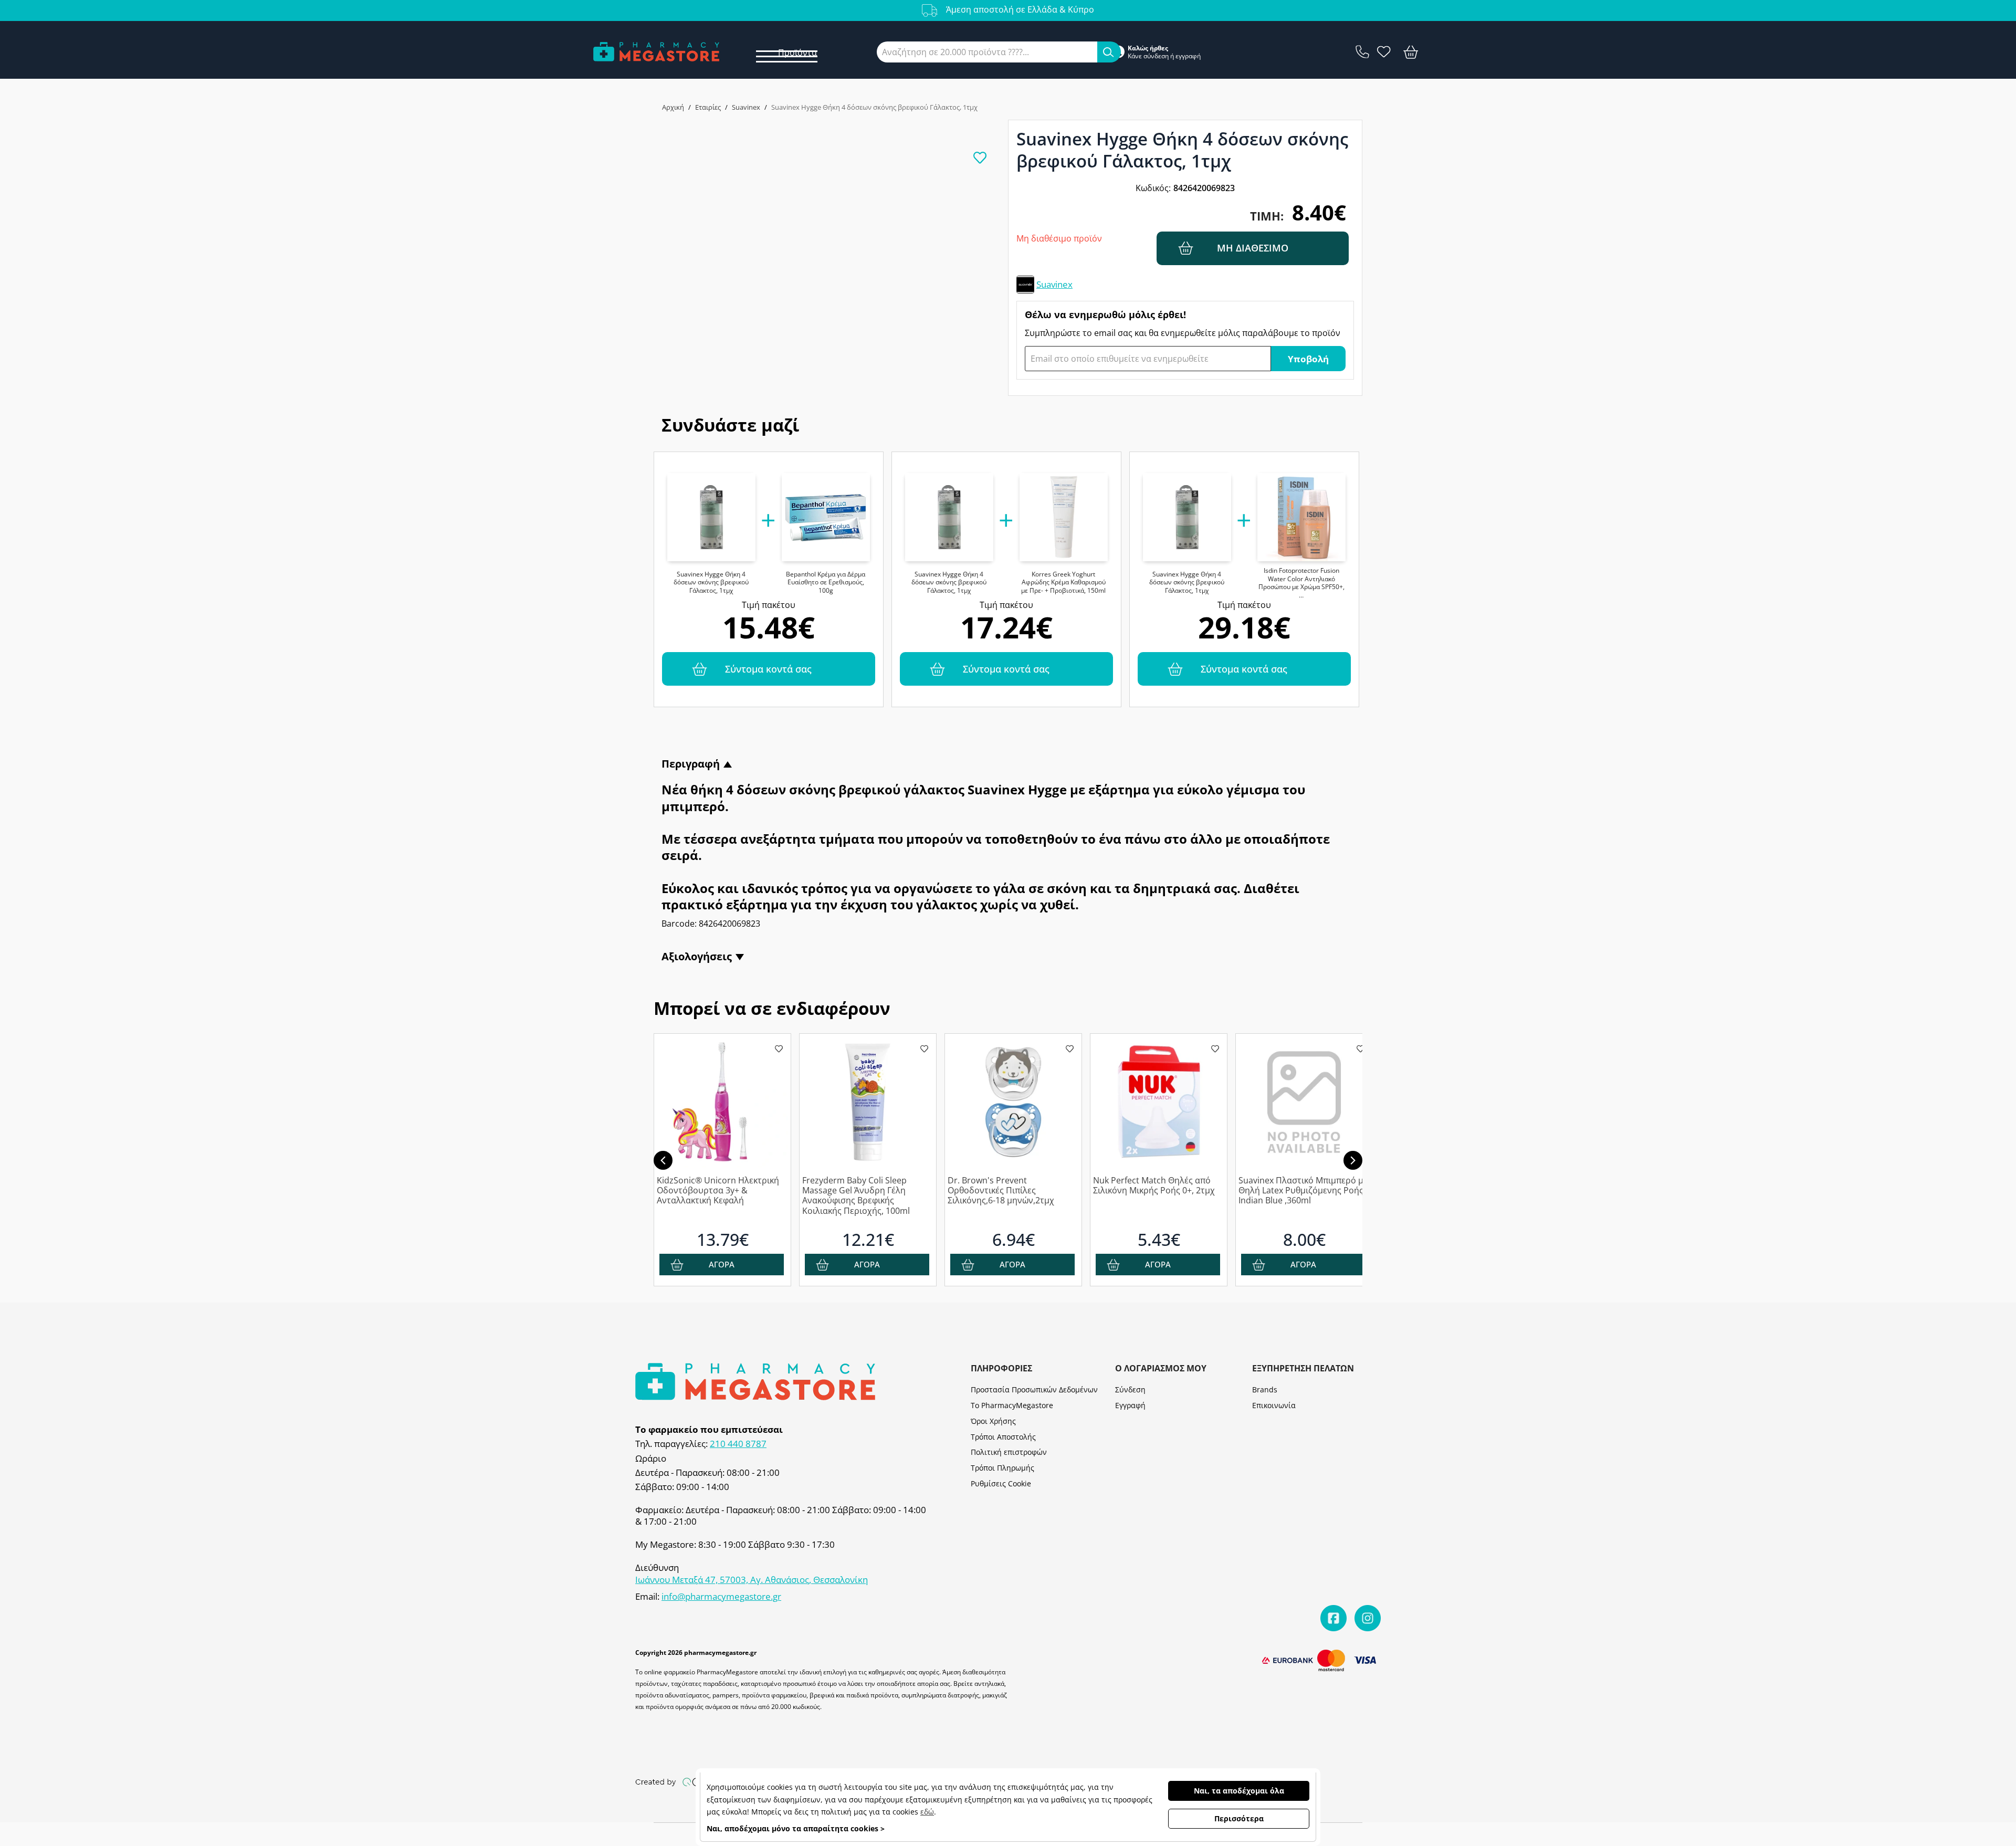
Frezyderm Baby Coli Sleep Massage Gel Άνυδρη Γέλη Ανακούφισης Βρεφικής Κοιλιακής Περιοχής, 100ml (856, 1196)
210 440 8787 (738, 1444)
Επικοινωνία (1274, 1405)
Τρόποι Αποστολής (1003, 1437)
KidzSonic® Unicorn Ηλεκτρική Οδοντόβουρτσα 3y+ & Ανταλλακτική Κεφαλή (718, 1191)
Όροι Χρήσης (993, 1421)
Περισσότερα (1239, 1818)
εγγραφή (1188, 56)
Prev (663, 1160)
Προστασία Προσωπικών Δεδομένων (1034, 1389)
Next (1353, 1160)
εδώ (927, 1812)
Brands (1265, 1389)
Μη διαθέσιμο (1253, 248)
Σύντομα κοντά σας (768, 669)
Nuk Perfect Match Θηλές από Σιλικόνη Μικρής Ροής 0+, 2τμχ (1154, 1186)
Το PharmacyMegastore (1012, 1405)
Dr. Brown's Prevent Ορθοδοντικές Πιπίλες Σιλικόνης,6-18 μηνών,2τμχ (1001, 1191)
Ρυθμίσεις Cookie (1001, 1483)
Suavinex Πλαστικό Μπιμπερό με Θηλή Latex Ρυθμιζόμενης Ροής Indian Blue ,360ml (1303, 1191)
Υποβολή (1308, 359)
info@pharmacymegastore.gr (721, 1597)
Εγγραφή (1130, 1405)
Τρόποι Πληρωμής (1002, 1468)
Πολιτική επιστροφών (1009, 1452)
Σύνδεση (1130, 1389)
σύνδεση (1156, 56)
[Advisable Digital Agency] (693, 1781)
